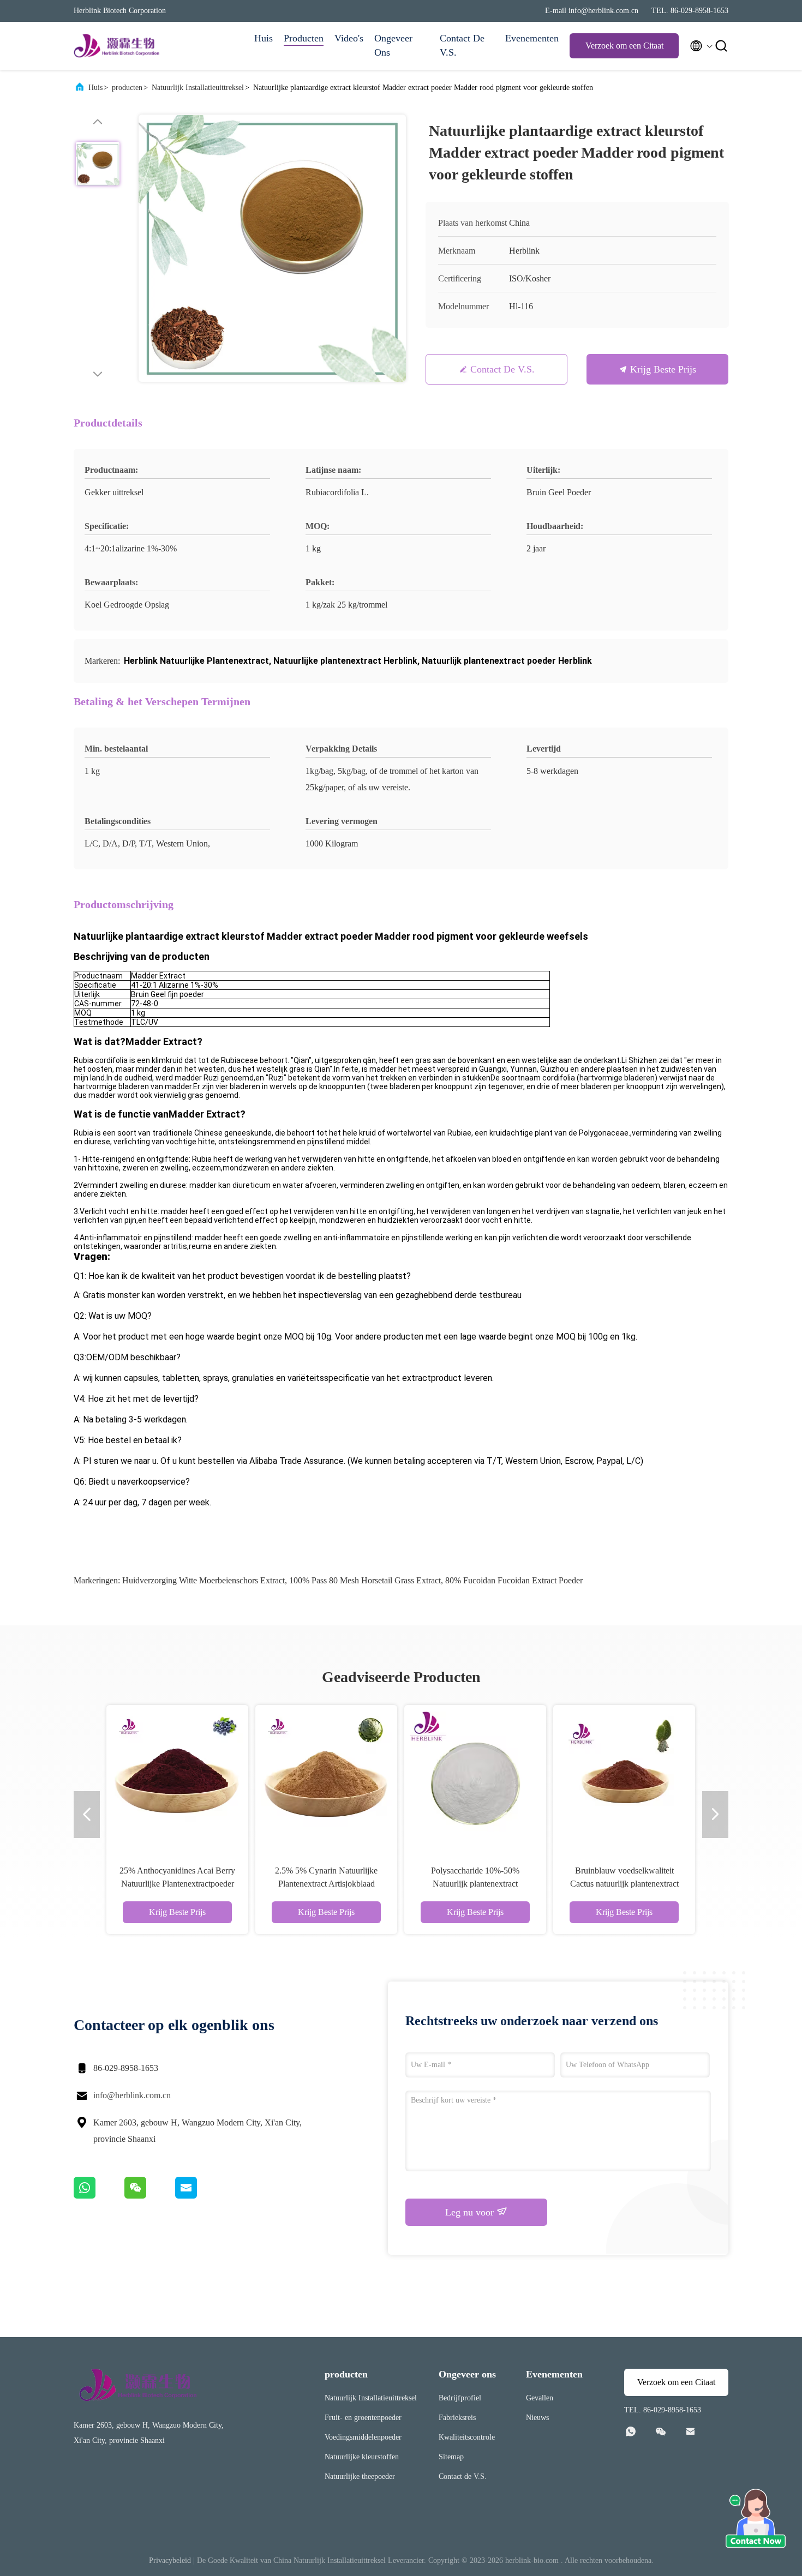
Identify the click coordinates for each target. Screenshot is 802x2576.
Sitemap (451, 2457)
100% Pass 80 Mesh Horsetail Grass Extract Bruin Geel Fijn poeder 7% (355, 1884)
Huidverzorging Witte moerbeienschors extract (204, 1580)
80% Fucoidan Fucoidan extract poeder (514, 1580)
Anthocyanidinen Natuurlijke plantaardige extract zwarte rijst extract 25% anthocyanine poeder (653, 1884)
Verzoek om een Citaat (624, 46)
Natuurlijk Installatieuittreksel (198, 88)
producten (127, 88)
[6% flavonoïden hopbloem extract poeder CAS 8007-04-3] (206, 1776)
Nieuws (537, 2418)
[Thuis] (117, 46)
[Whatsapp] (99, 2196)
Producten (304, 38)
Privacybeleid (170, 2560)
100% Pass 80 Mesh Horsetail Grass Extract (365, 1580)
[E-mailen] (200, 2196)
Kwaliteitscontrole (467, 2437)
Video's (349, 38)
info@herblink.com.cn (132, 2095)
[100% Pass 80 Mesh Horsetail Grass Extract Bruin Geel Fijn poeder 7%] (355, 1776)
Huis (264, 38)
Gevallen (540, 2398)
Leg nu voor (471, 2212)
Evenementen (532, 38)
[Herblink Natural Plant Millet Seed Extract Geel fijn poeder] (504, 1776)
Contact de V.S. (462, 45)
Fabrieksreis (457, 2418)
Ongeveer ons (393, 45)
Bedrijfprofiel (460, 2398)
